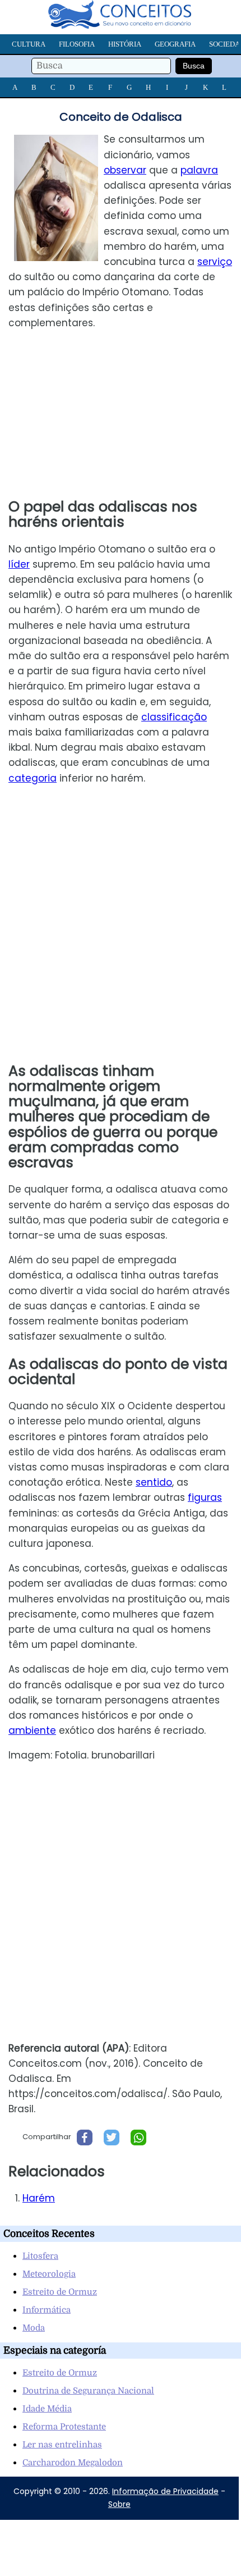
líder (19, 564)
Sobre (119, 2504)
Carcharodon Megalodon (73, 2463)
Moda (34, 2328)
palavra (199, 170)
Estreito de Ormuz (60, 2292)
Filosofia (77, 44)
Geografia (175, 44)
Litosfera (40, 2256)
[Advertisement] (120, 415)
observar (125, 170)
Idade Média (47, 2409)
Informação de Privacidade (165, 2491)
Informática (47, 2310)
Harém (39, 2198)
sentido (154, 1482)
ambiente (32, 1730)
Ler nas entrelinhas (62, 2445)
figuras (205, 1497)
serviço (215, 262)
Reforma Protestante (64, 2427)
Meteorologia (49, 2274)
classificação (174, 717)
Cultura (29, 44)
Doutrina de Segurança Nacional (88, 2391)
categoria (33, 778)
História (125, 44)
